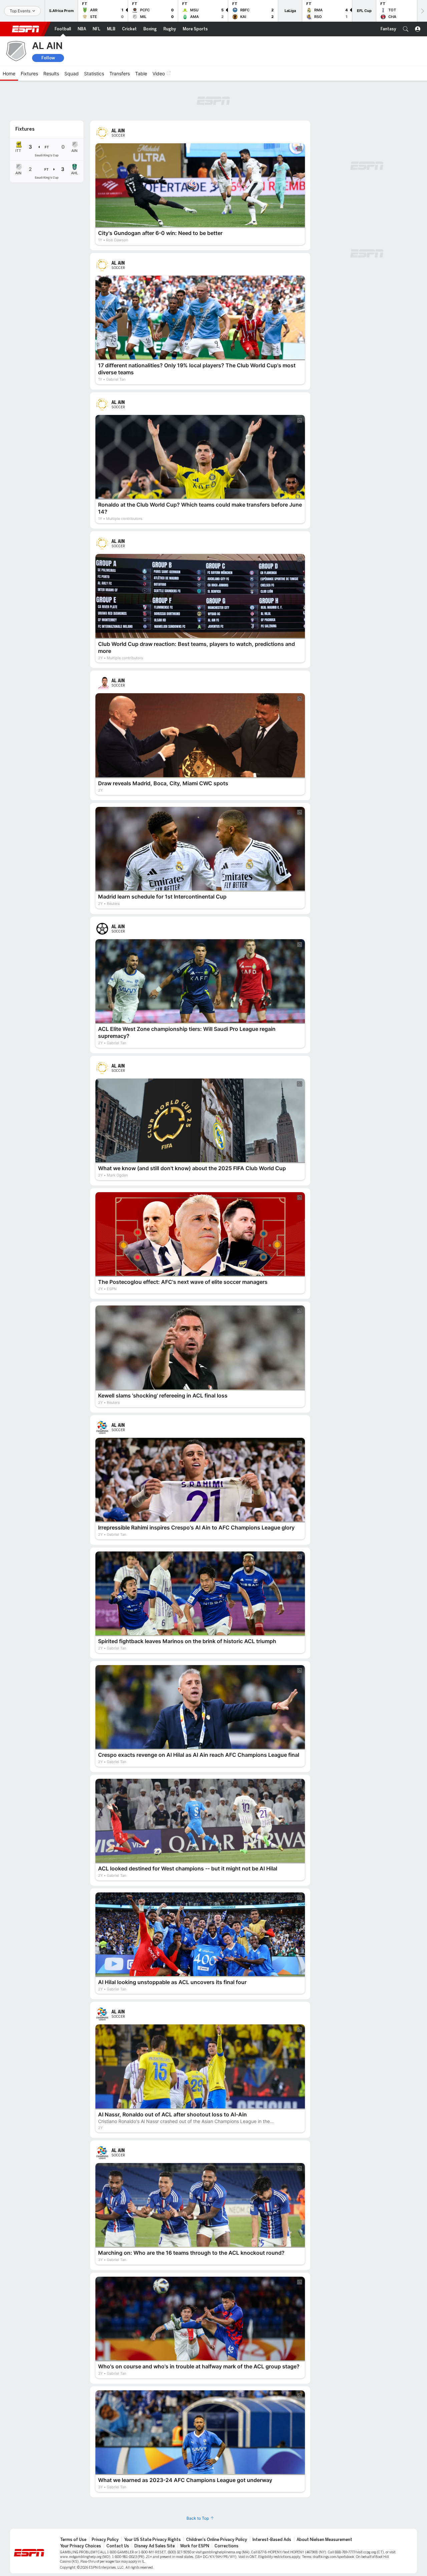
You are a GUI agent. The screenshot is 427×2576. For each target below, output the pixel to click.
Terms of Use (73, 2503)
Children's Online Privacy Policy (217, 2503)
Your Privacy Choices (81, 2509)
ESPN (26, 29)
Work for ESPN (195, 2509)
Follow (48, 58)
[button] (406, 29)
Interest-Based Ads (272, 2503)
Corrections (227, 2509)
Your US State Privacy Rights (152, 2503)
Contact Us (118, 2509)
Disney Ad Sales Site (155, 2509)
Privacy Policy (105, 2503)
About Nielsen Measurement (324, 2503)
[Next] (422, 11)
